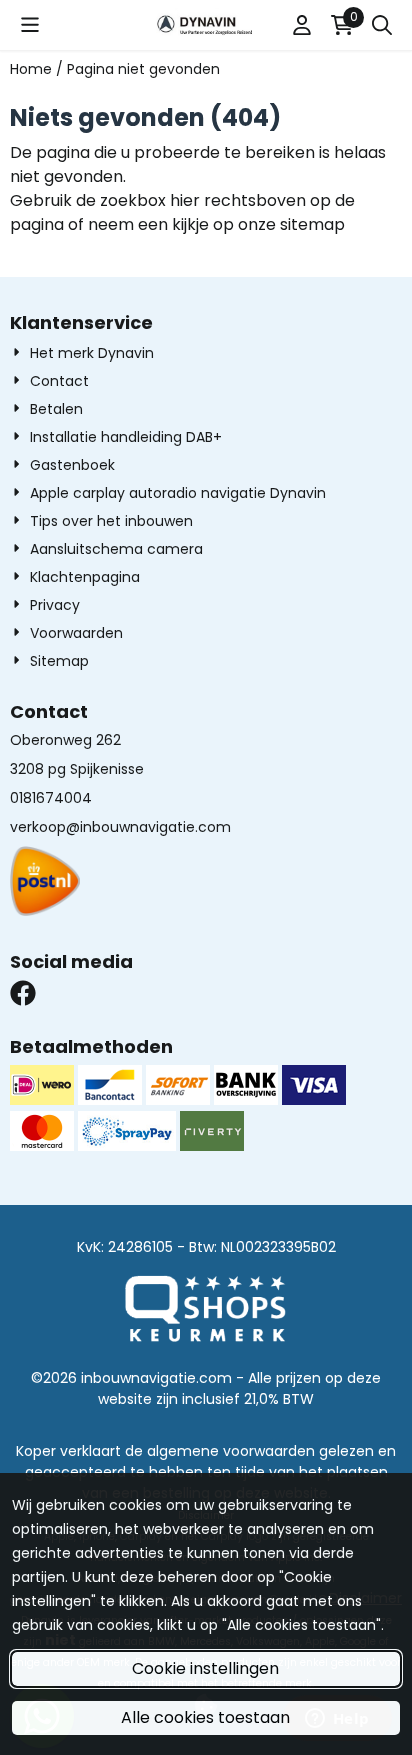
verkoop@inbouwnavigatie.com (120, 827)
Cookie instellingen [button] (205, 1668)
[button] (30, 25)
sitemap (312, 224)
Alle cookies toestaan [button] (205, 1717)
